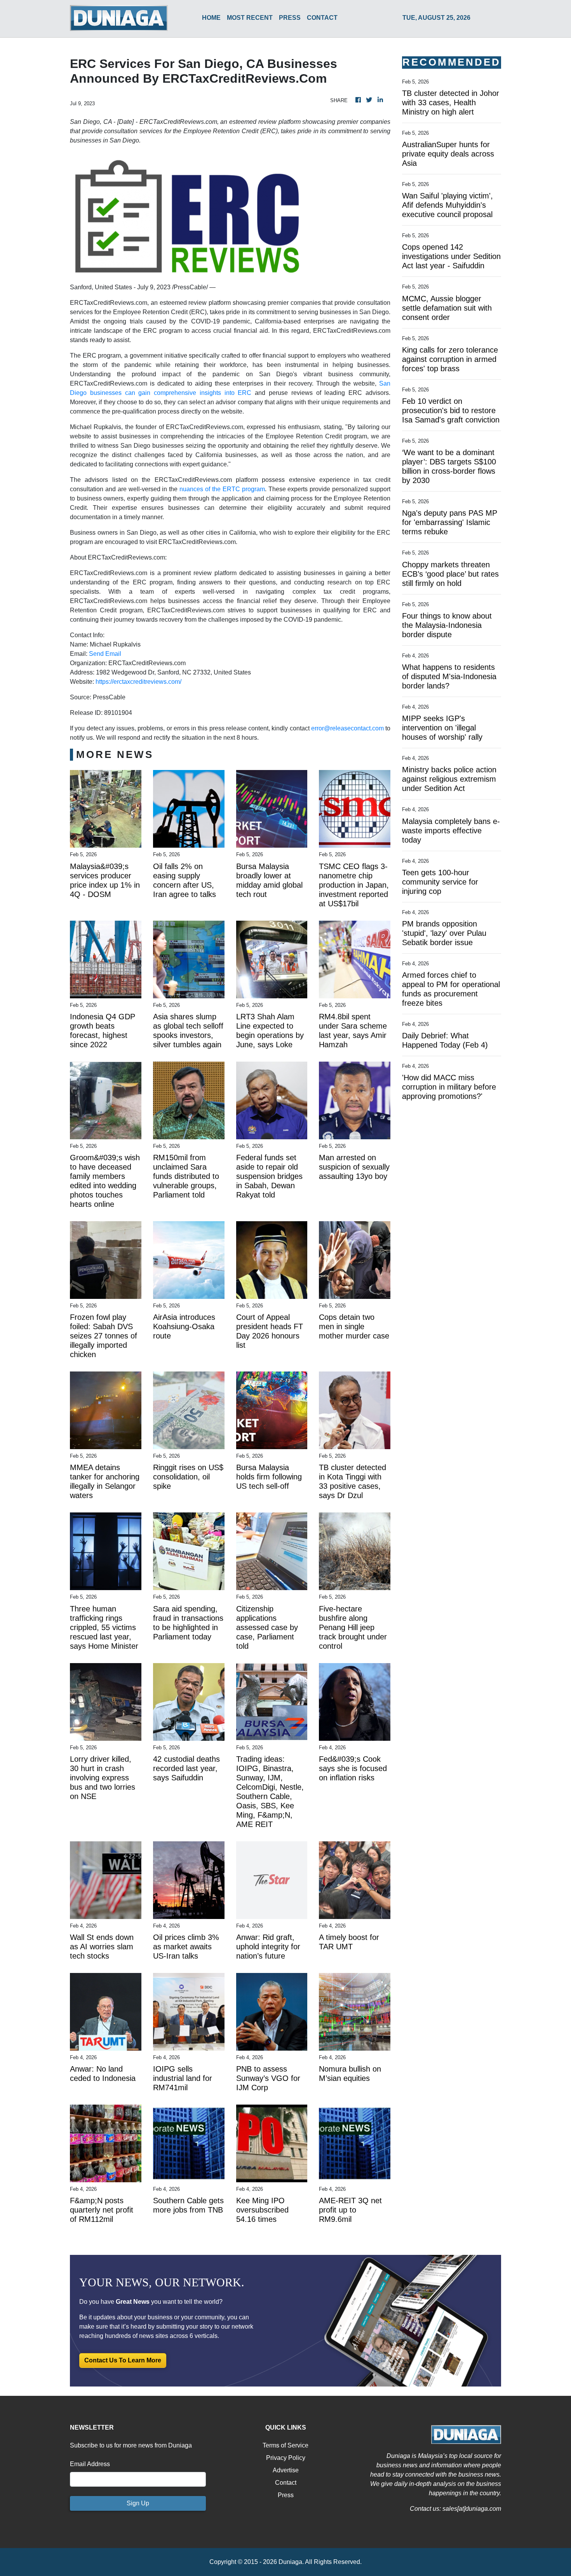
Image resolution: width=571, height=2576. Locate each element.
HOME (211, 18)
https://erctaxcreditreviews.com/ (138, 682)
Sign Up (138, 2503)
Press (286, 2495)
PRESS (290, 18)
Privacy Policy (286, 2458)
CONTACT (322, 18)
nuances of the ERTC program (222, 489)
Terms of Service (285, 2445)
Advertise (286, 2470)
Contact (286, 2483)
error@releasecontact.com (347, 728)
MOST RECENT (250, 18)
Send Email (105, 654)
